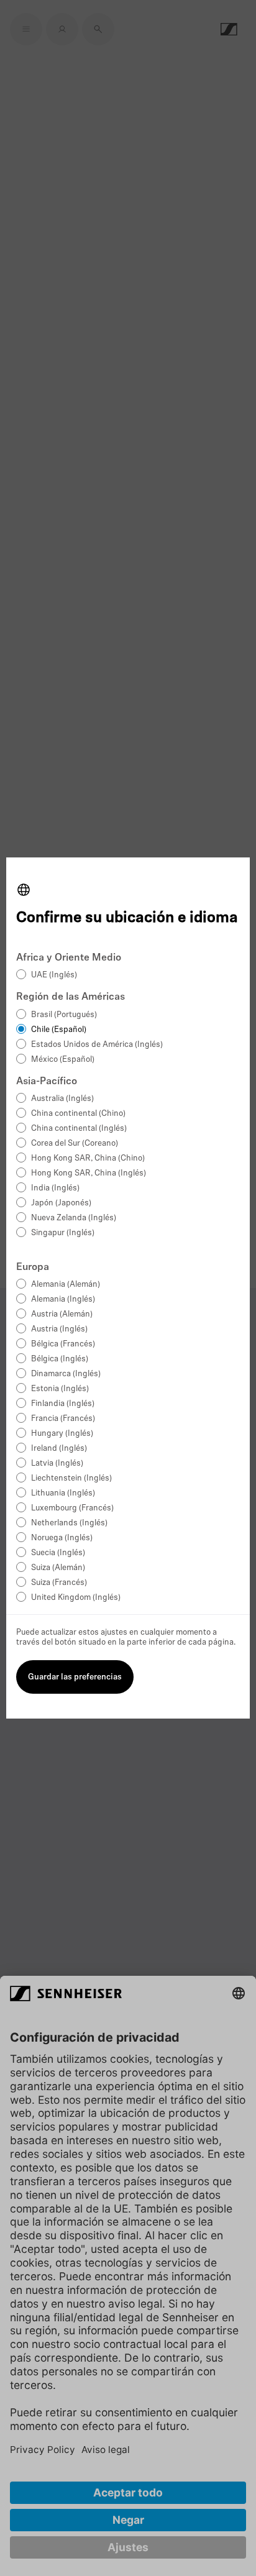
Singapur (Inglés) (63, 1233)
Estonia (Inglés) (60, 1389)
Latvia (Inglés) (57, 1464)
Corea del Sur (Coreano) (75, 1144)
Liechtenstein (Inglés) (71, 1478)
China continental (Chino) (78, 1114)
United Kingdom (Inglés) (76, 1598)
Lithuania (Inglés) (63, 1493)
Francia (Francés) (63, 1419)
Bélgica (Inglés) (60, 1359)
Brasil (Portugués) (64, 1015)
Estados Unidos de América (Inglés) (97, 1045)
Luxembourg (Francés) (72, 1508)
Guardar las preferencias (75, 1677)
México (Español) (63, 1060)
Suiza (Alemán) (58, 1568)
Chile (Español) (59, 1030)
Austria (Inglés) (59, 1329)
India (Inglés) (55, 1188)
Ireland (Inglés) (59, 1449)
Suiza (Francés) (59, 1583)
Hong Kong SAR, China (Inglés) (89, 1173)
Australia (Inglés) (62, 1099)
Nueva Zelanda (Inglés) (74, 1218)
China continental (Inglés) (79, 1129)
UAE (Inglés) (54, 975)
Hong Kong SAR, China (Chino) (88, 1158)
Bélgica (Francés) (63, 1344)
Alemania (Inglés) (63, 1299)
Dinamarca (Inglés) (66, 1374)
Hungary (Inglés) (62, 1434)
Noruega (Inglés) (62, 1538)
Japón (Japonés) (61, 1203)
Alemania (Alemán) (66, 1285)
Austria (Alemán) (62, 1314)
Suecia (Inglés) (58, 1553)
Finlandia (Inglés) (63, 1404)
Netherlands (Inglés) (69, 1523)
